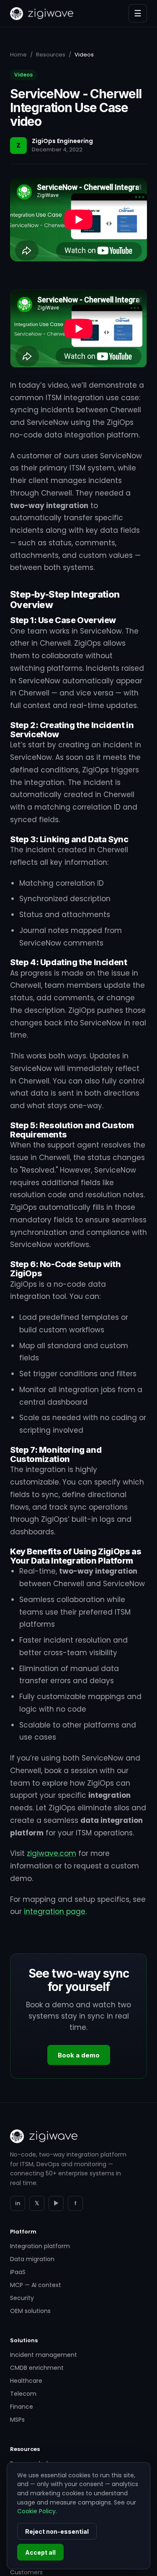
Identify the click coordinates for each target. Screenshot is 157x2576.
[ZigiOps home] (42, 14)
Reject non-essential (57, 2531)
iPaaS (18, 2272)
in (18, 2203)
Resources (51, 55)
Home (18, 55)
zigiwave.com (51, 1853)
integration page (55, 1912)
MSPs (17, 2420)
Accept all (40, 2552)
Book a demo (79, 2055)
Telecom (23, 2394)
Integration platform (40, 2246)
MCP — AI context (36, 2285)
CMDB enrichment (37, 2368)
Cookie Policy (36, 2511)
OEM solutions (30, 2311)
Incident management (44, 2355)
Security (22, 2298)
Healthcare (26, 2381)
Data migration (32, 2259)
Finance (22, 2407)
